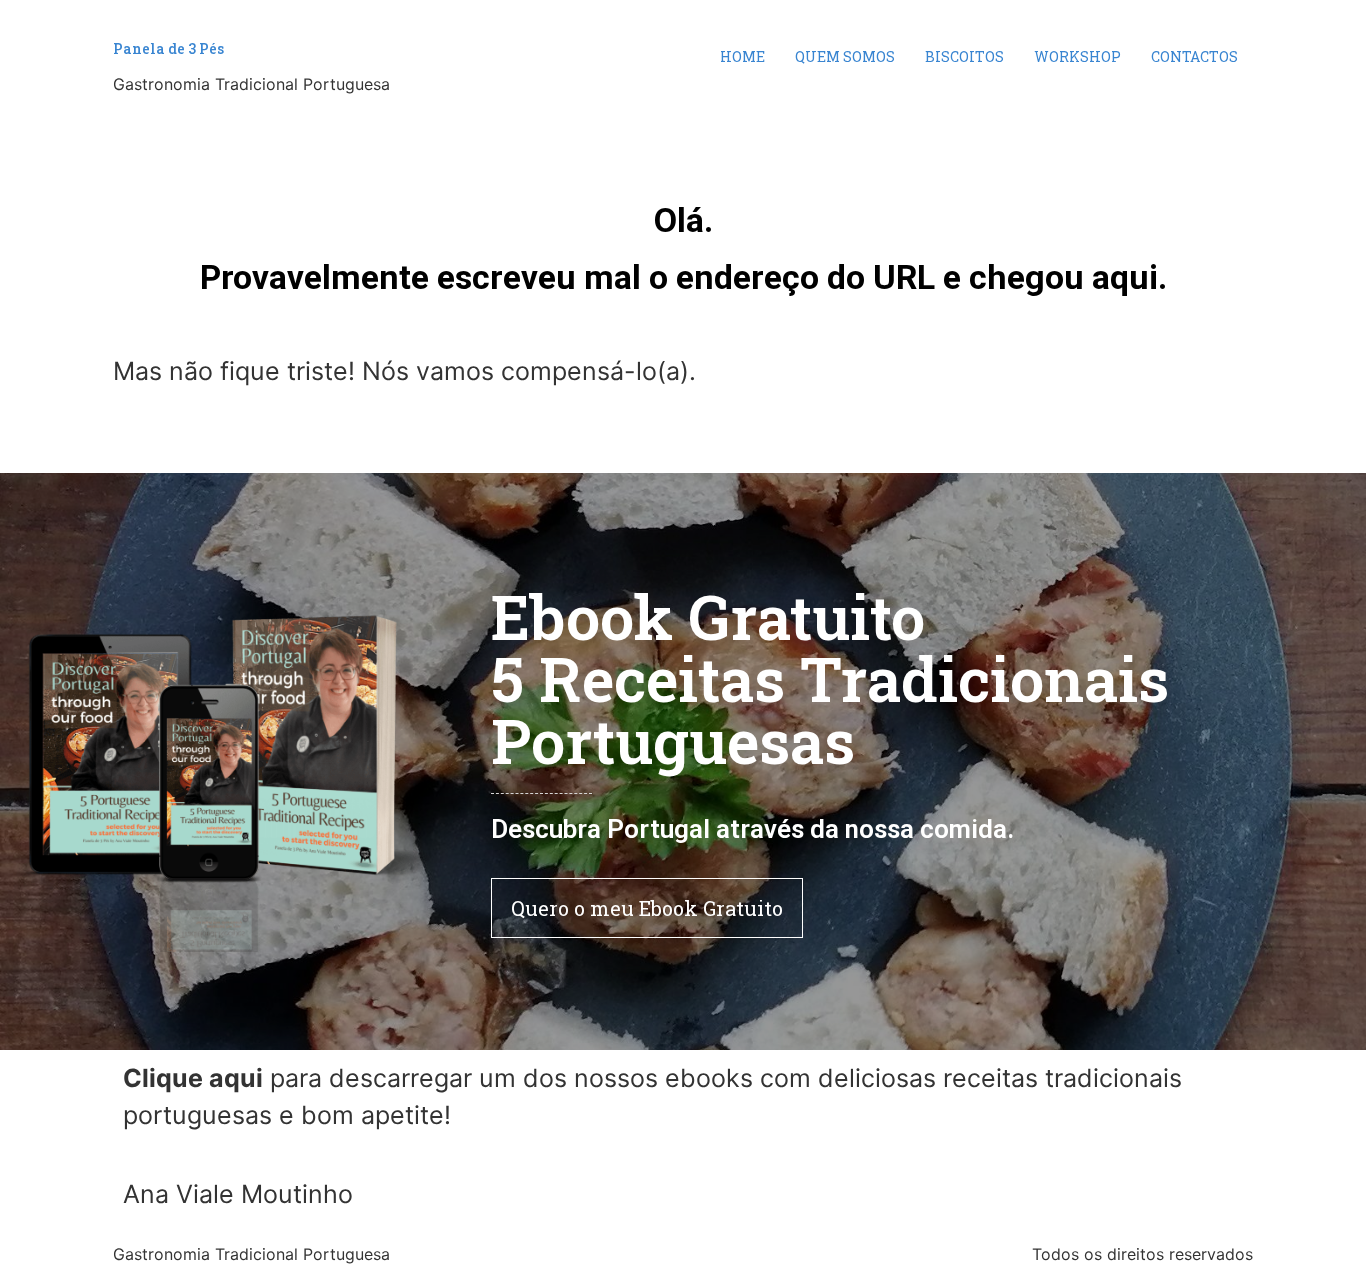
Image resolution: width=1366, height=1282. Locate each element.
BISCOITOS (964, 56)
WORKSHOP (1077, 56)
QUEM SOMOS (845, 56)
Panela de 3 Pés (168, 48)
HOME (742, 56)
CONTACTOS (1194, 56)
